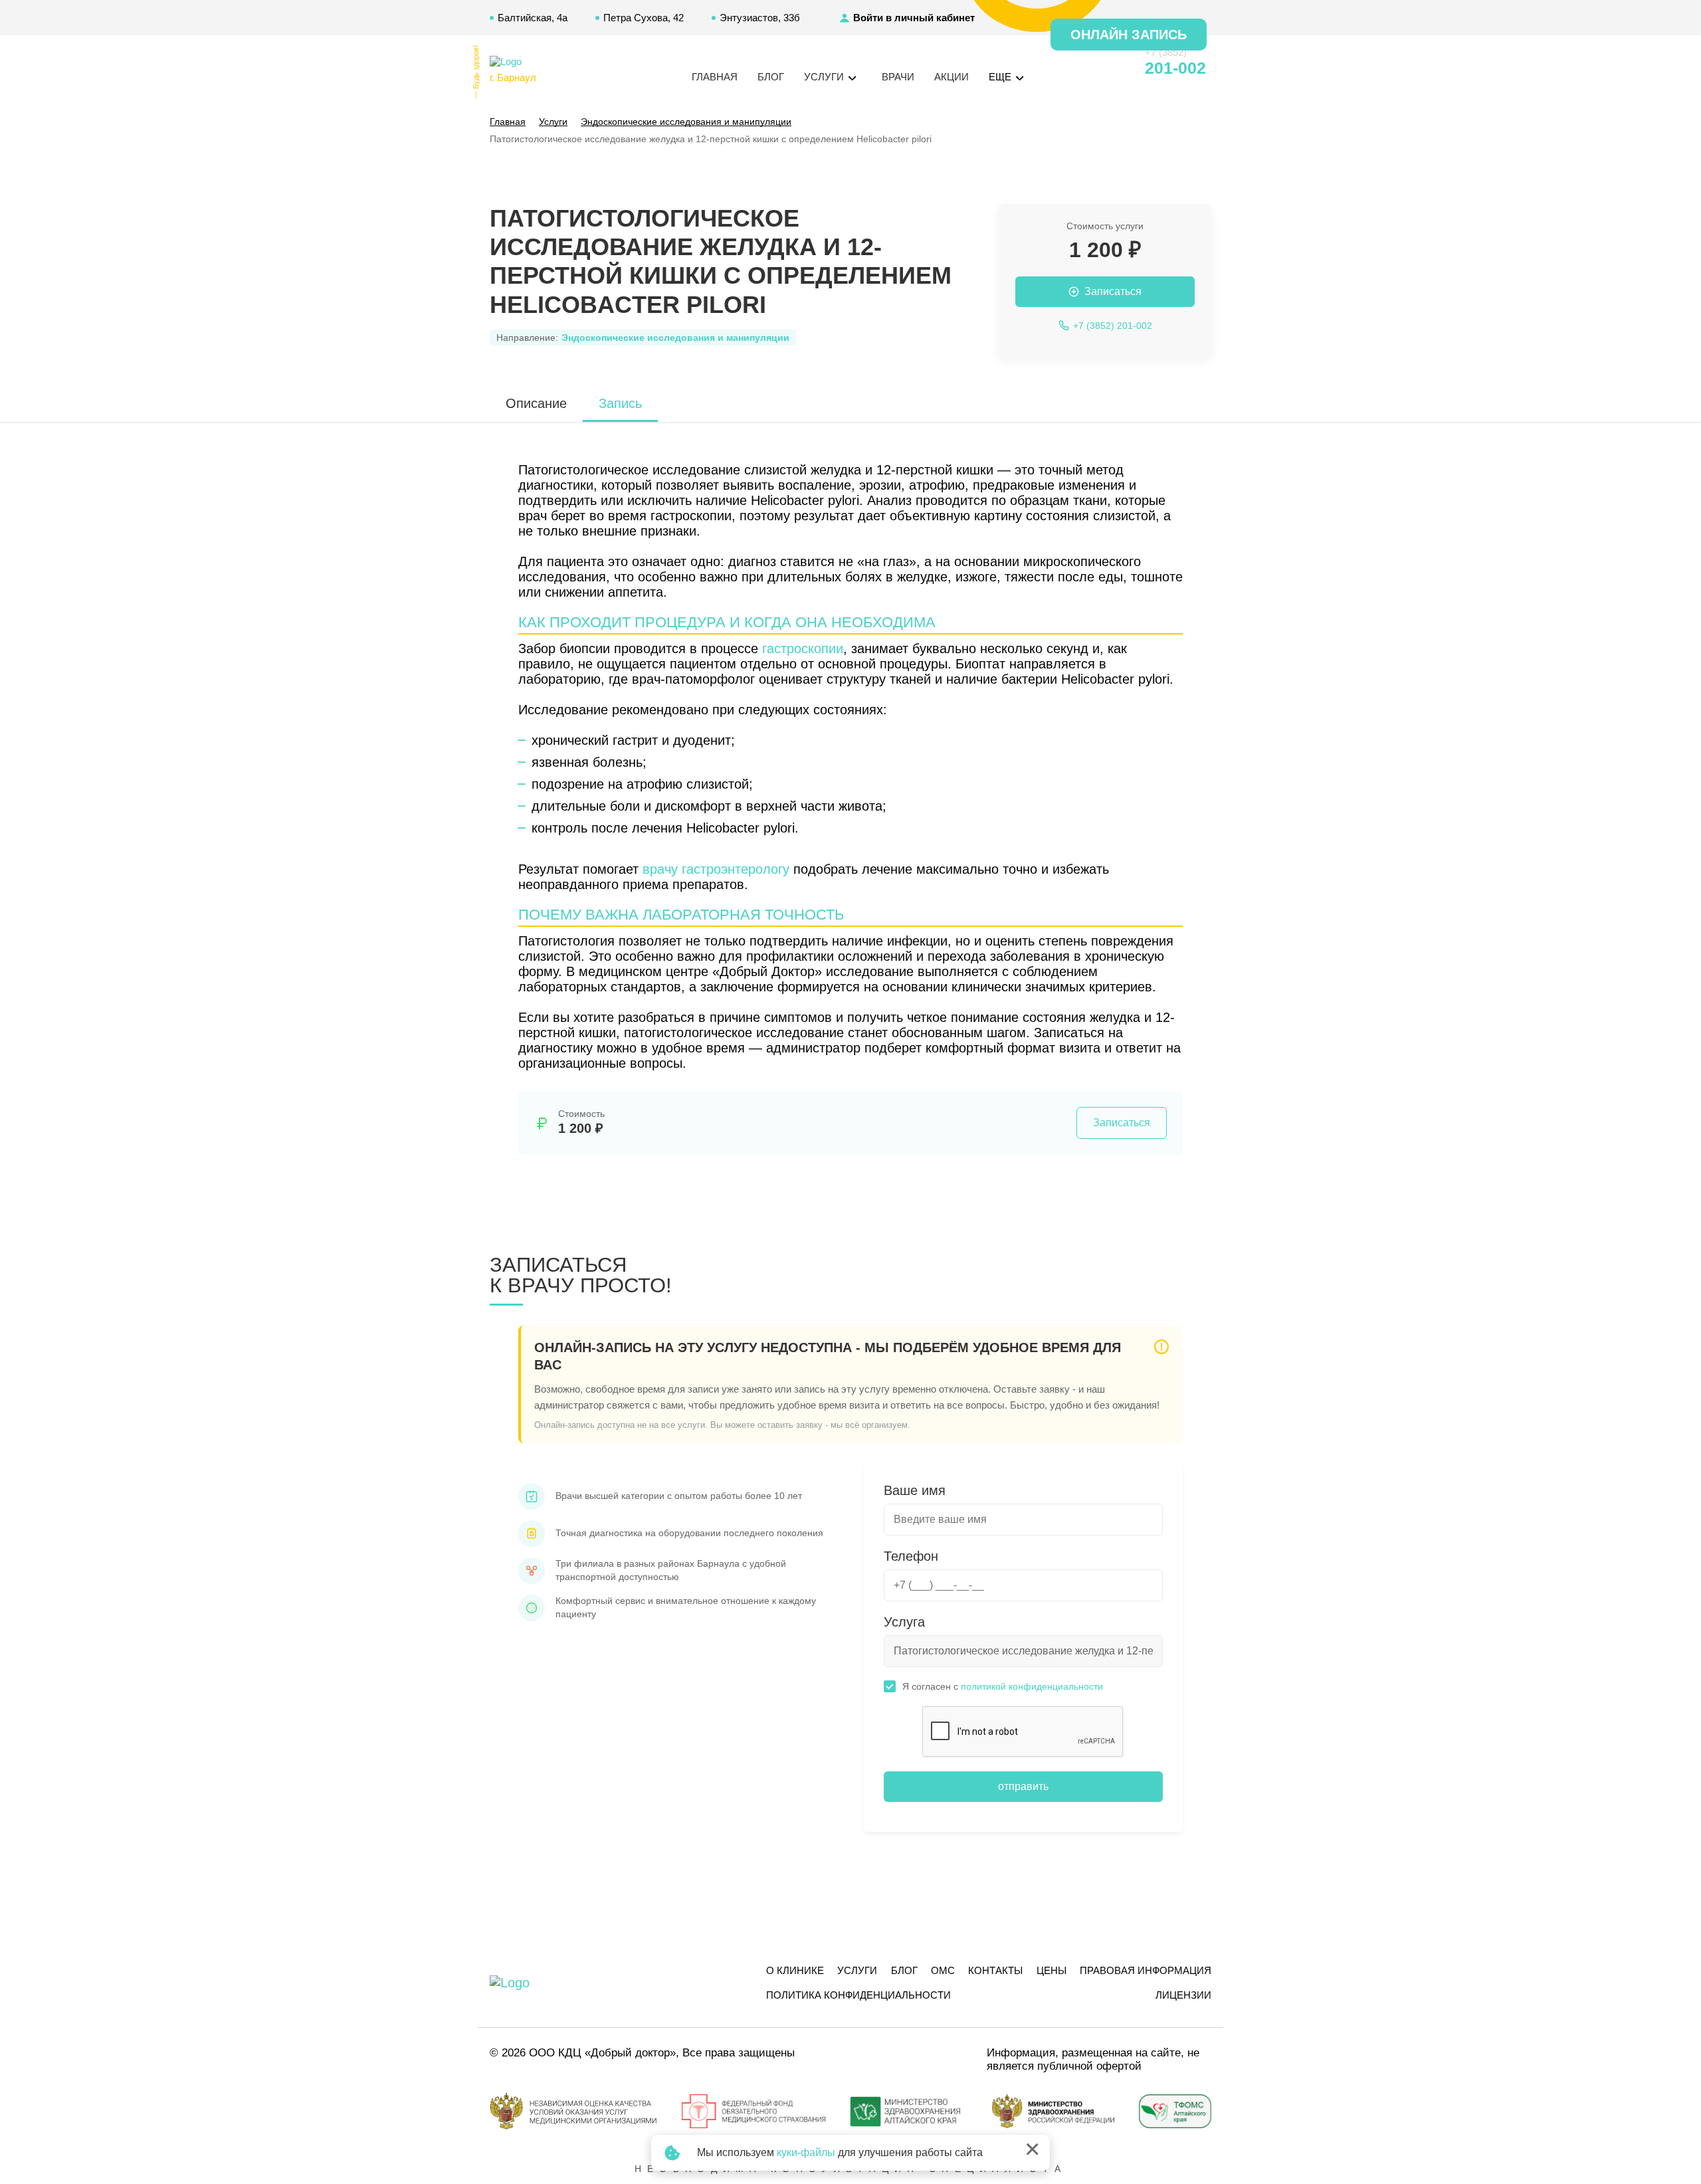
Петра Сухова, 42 (644, 18)
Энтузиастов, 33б (760, 18)
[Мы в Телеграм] (1087, 68)
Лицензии (1183, 1995)
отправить (1023, 1786)
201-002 (1175, 68)
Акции (951, 77)
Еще (1001, 77)
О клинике (795, 1970)
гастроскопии (803, 648)
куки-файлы (806, 2152)
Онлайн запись (1129, 35)
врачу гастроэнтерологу (716, 869)
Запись (620, 403)
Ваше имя (915, 1490)
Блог (771, 77)
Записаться (1122, 1123)
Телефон (911, 1556)
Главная (715, 77)
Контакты (995, 1970)
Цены (1051, 1970)
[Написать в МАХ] (1063, 68)
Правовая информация (1146, 1970)
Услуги (857, 1970)
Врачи (898, 77)
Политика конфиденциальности (858, 1995)
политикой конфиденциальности (1032, 1686)
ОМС (943, 1970)
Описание (536, 403)
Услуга (904, 1622)
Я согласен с (1003, 1686)
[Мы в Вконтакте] (1111, 68)
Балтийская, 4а (533, 18)
